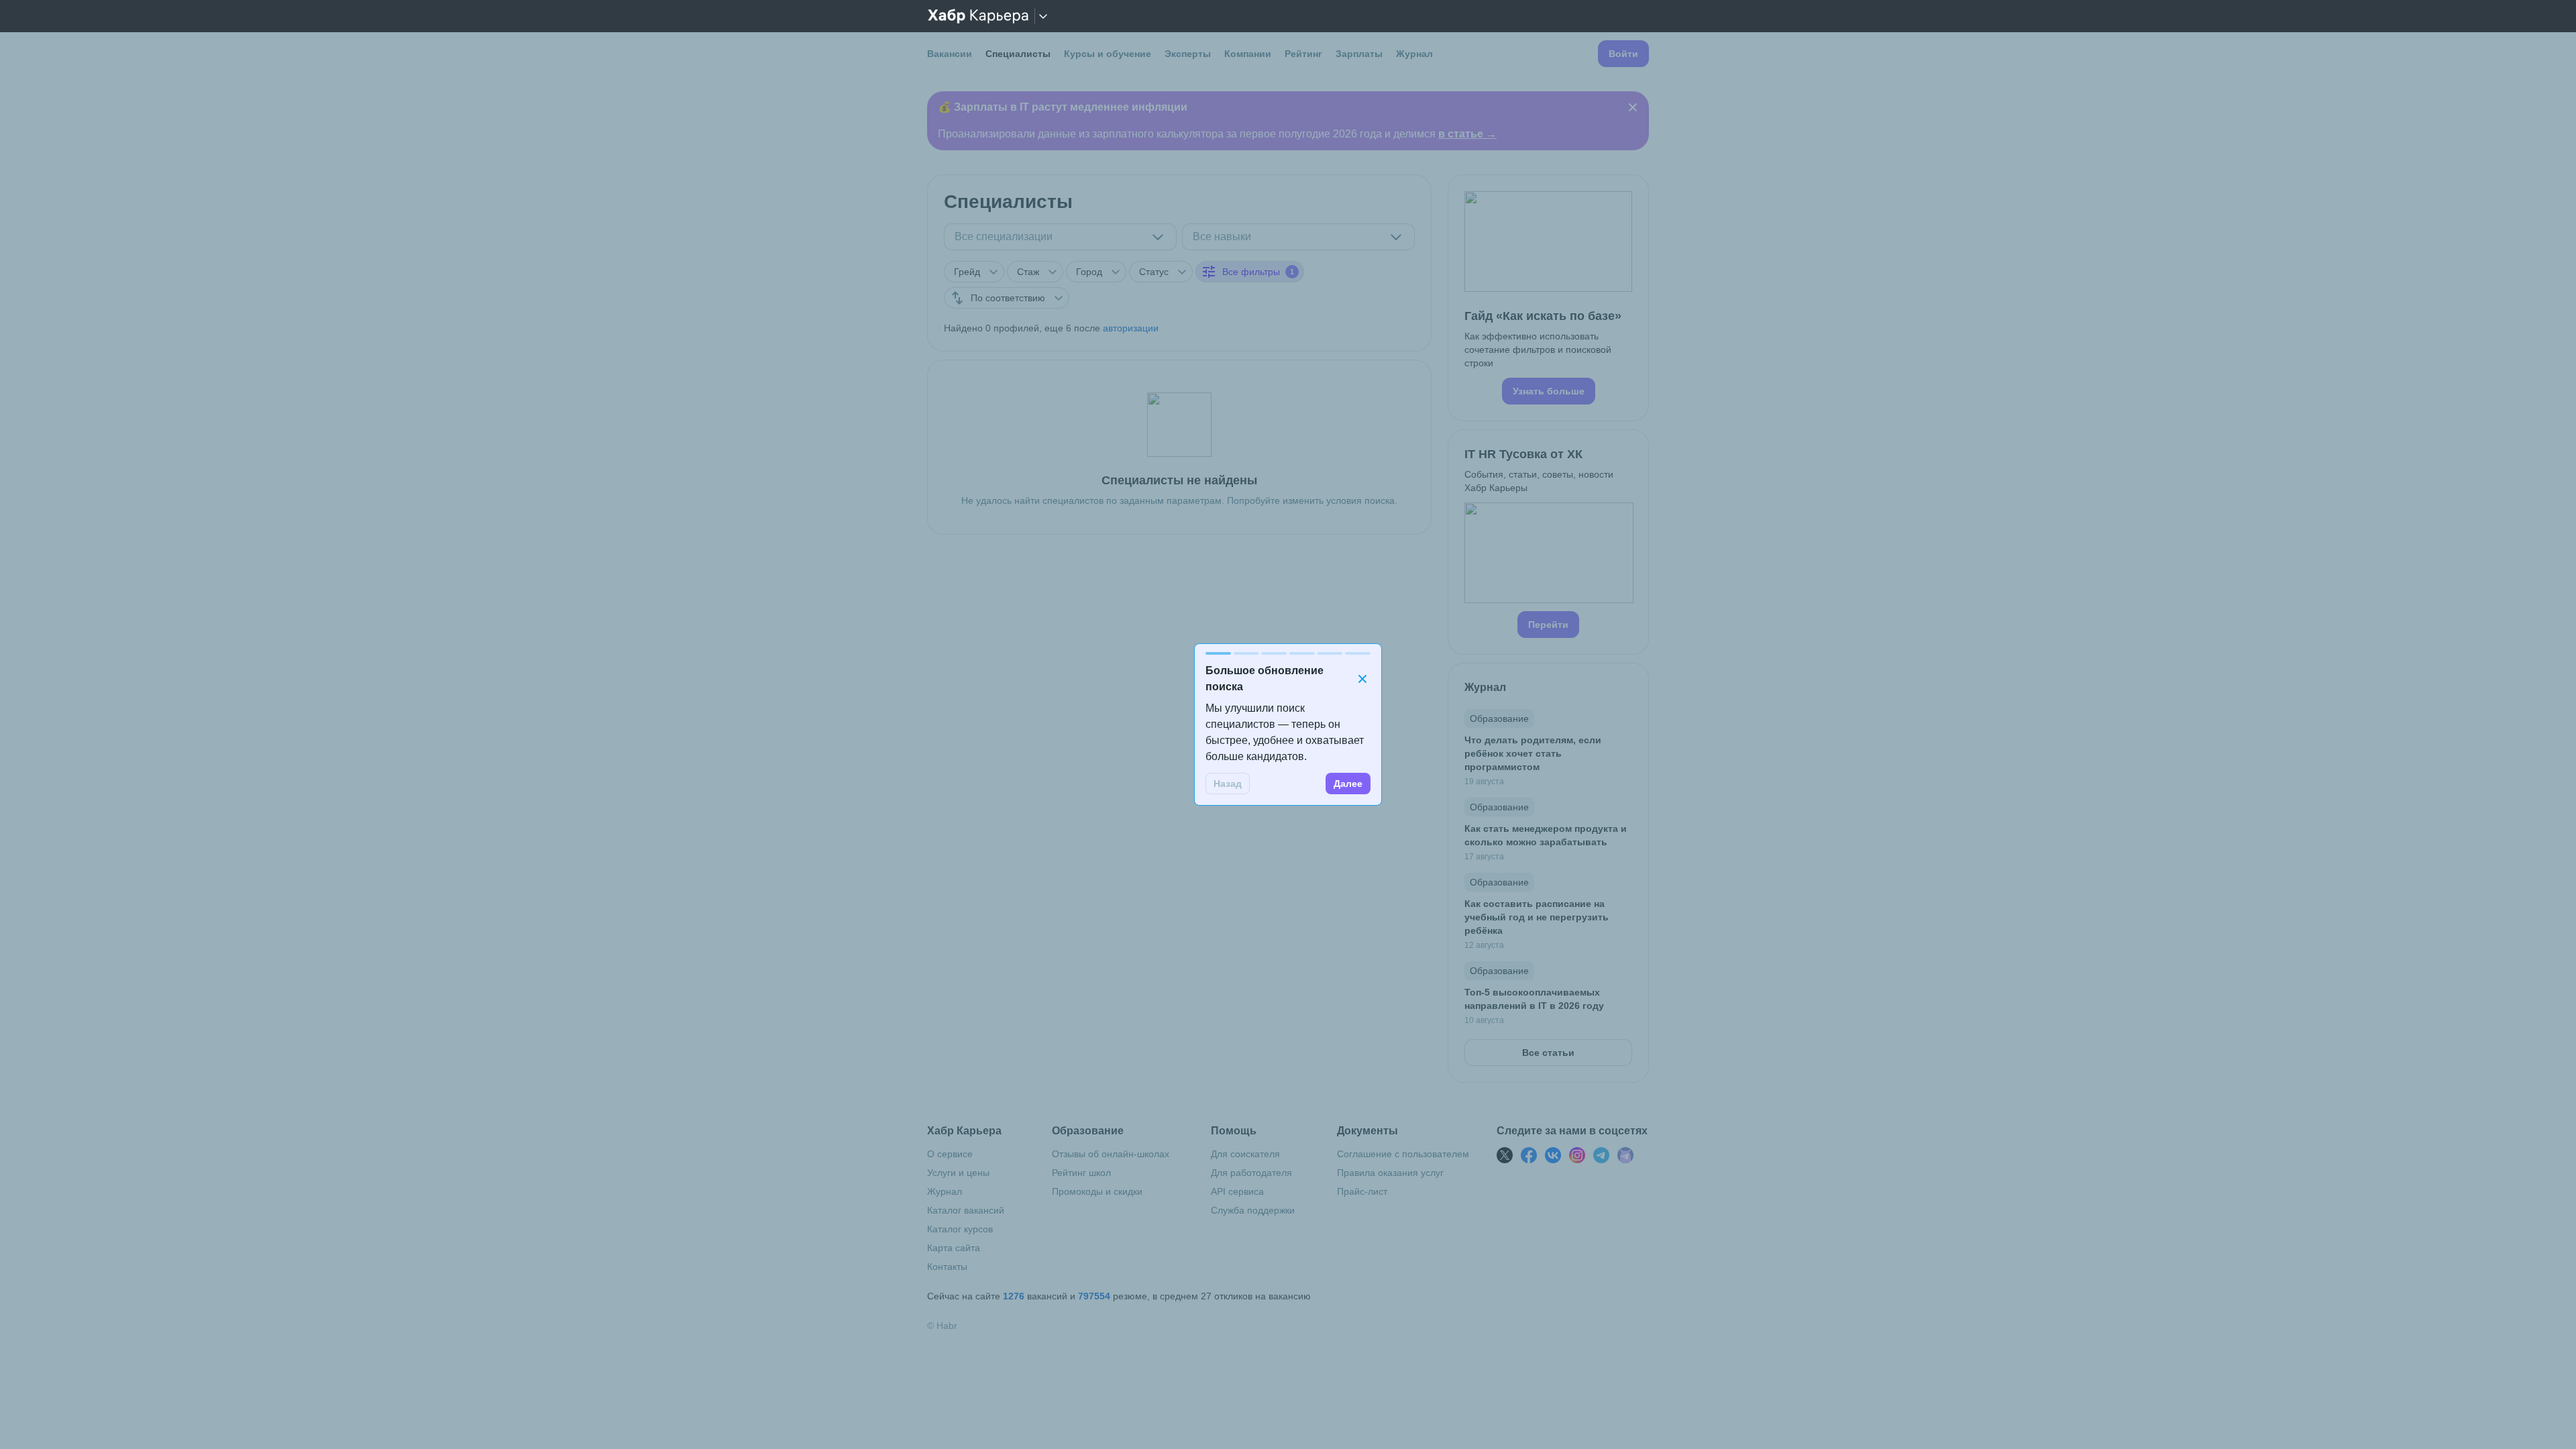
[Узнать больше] (1548, 298)
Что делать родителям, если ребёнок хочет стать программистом (1533, 753)
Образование (1499, 718)
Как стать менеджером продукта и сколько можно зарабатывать (1546, 835)
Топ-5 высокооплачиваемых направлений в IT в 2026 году (1534, 999)
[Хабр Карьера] (978, 16)
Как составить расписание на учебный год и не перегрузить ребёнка (1537, 917)
